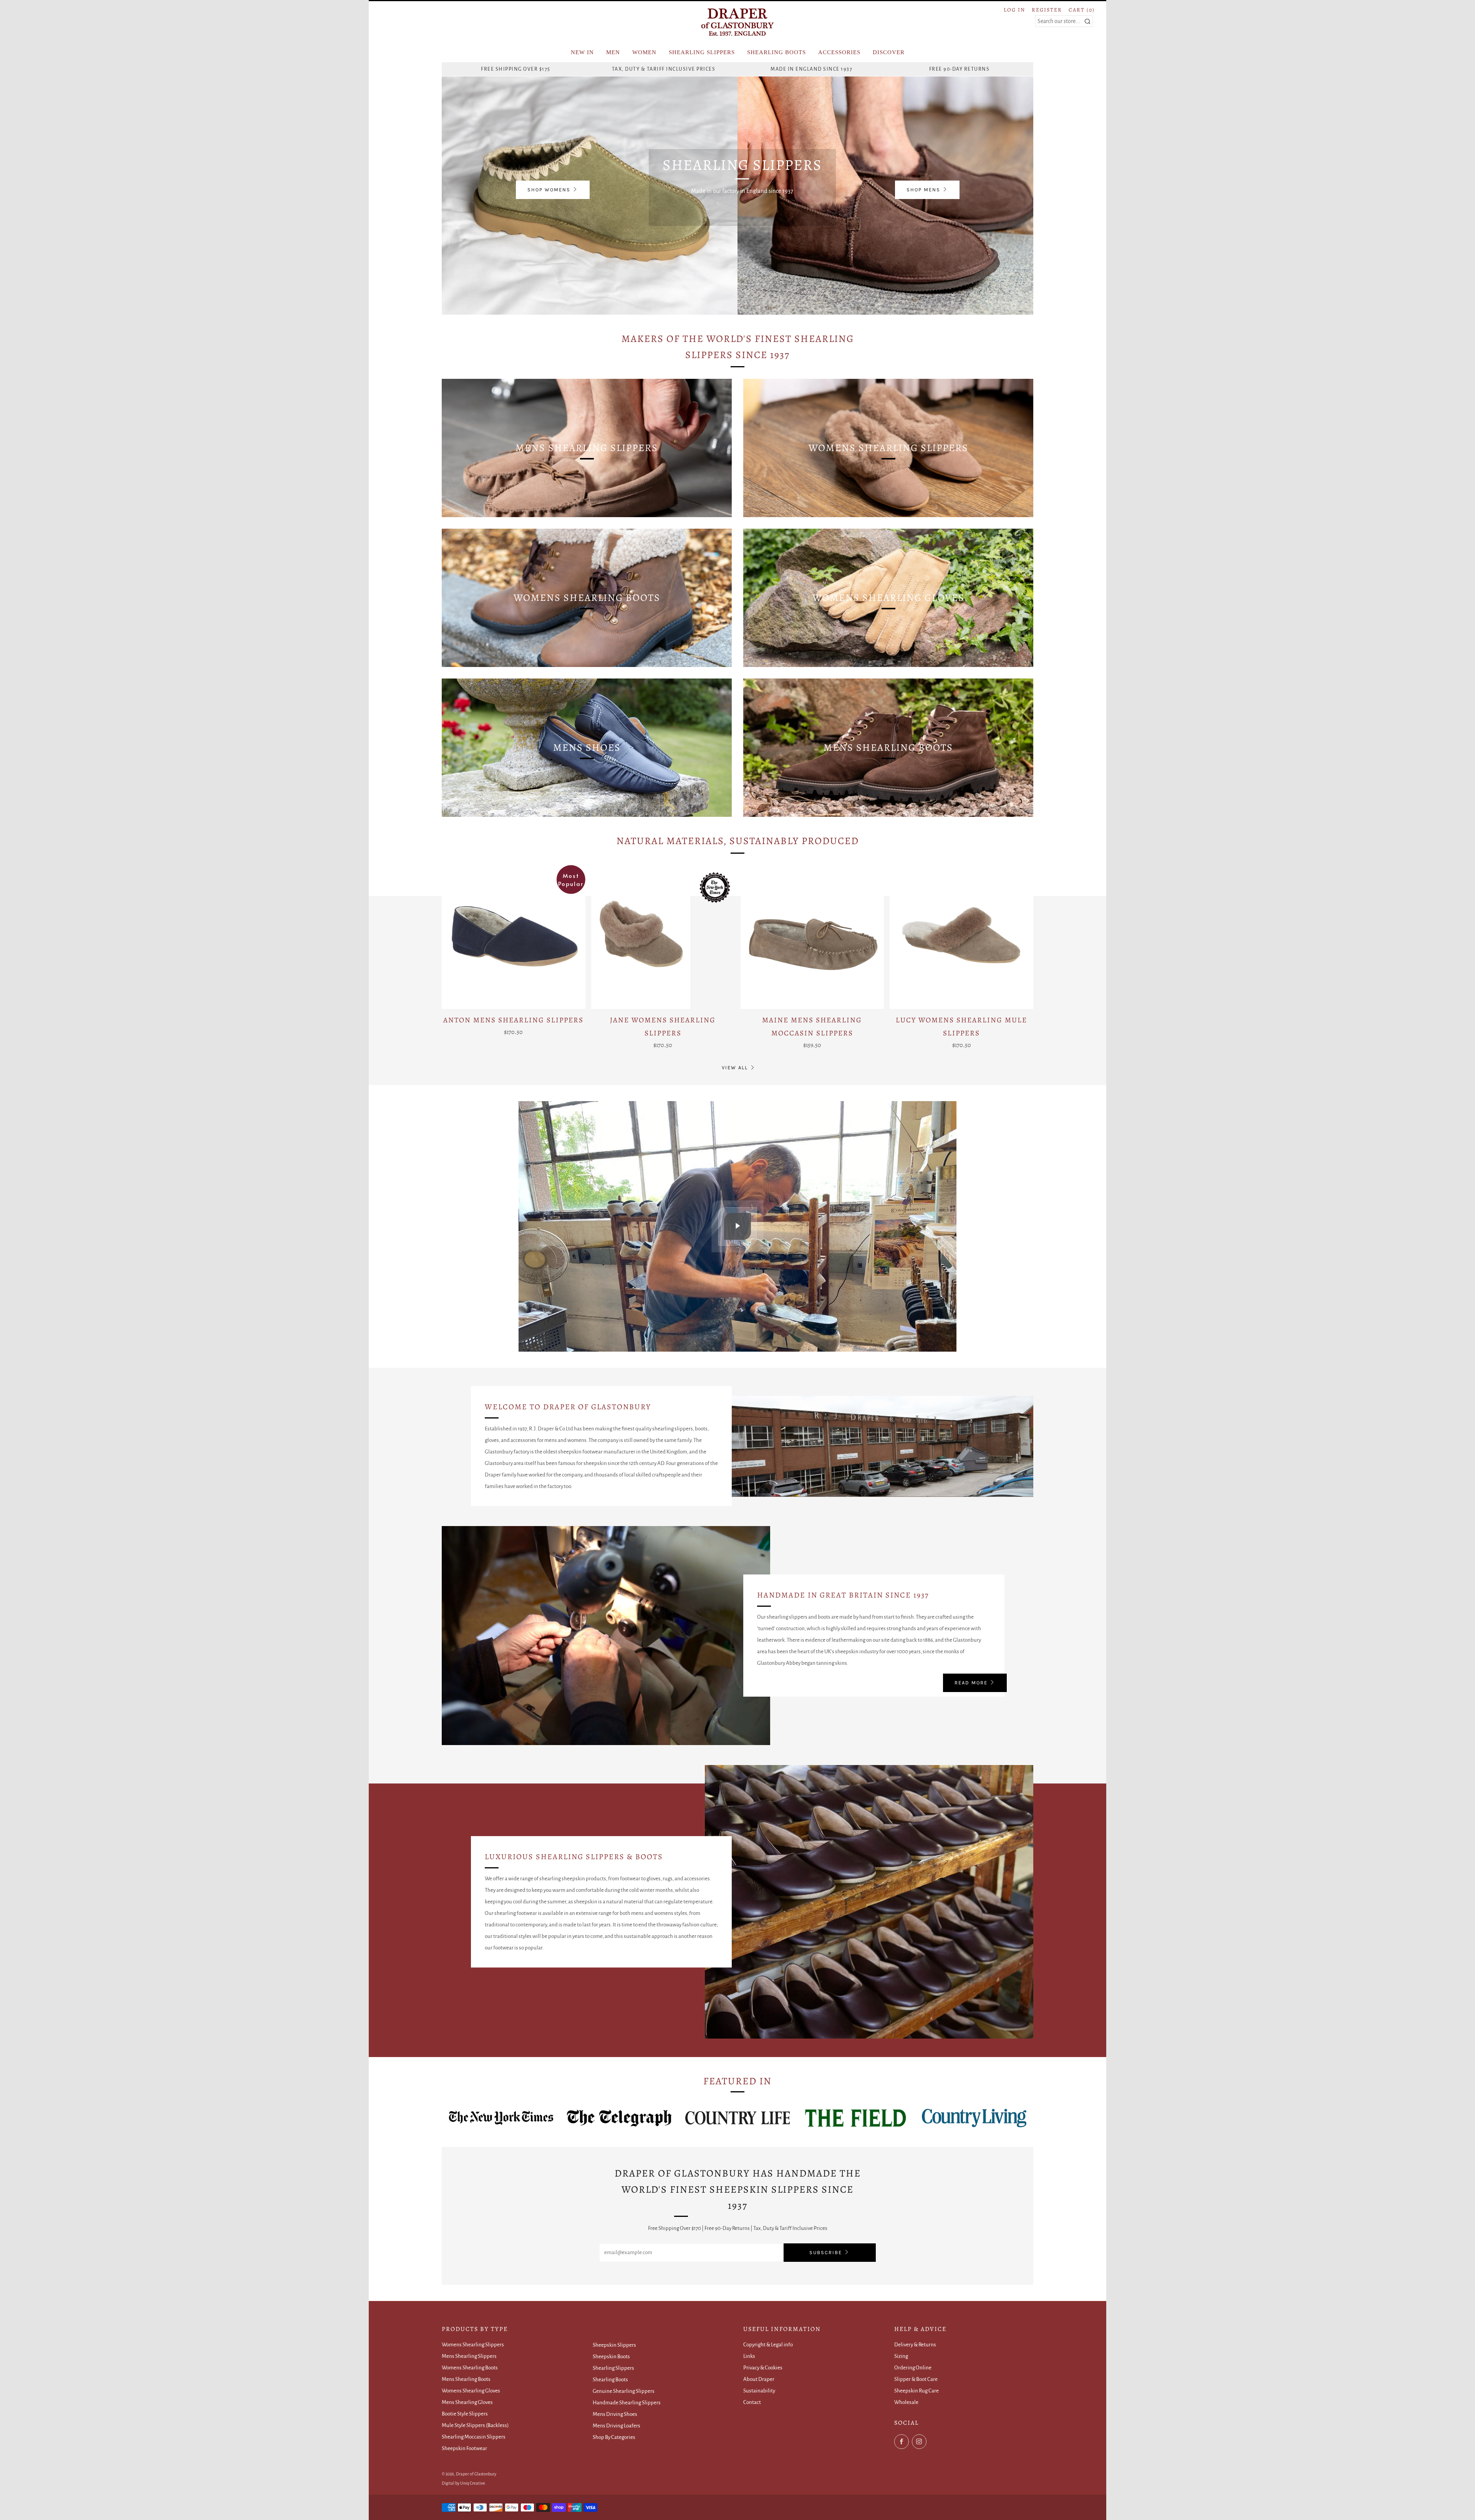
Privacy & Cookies (763, 2368)
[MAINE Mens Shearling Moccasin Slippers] (812, 937)
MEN (613, 52)
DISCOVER (889, 52)
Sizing (901, 2356)
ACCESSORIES (839, 52)
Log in (1014, 10)
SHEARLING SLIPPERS (702, 52)
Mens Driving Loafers (617, 2426)
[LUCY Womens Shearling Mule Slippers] (961, 937)
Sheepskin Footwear (464, 2448)
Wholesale (906, 2402)
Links (749, 2356)
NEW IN (582, 52)
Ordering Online (913, 2368)
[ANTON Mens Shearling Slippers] (514, 937)
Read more (971, 1683)
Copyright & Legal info (768, 2345)
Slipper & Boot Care (916, 2379)
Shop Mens (923, 190)
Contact (752, 2402)
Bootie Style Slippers (465, 2414)
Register (1047, 10)
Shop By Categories (614, 2437)
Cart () (1082, 10)
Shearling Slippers (613, 2368)
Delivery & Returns (915, 2345)
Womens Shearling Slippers (473, 2345)
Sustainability (759, 2391)
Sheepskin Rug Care (916, 2391)
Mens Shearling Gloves (467, 2402)
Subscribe (826, 2252)
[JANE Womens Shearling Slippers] (663, 937)
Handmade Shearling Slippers (627, 2403)
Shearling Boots (610, 2380)
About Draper (759, 2379)
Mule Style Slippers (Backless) (475, 2425)
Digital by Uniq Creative (463, 2483)
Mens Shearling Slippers (469, 2356)
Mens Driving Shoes (615, 2414)
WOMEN (644, 52)
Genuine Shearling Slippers (624, 2391)
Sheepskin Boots (611, 2357)
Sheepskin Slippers (614, 2345)
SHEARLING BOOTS (776, 52)
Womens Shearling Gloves (471, 2391)
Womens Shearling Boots (470, 2368)
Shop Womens (549, 190)
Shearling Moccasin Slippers (474, 2437)
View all (735, 1068)
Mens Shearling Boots (466, 2379)
